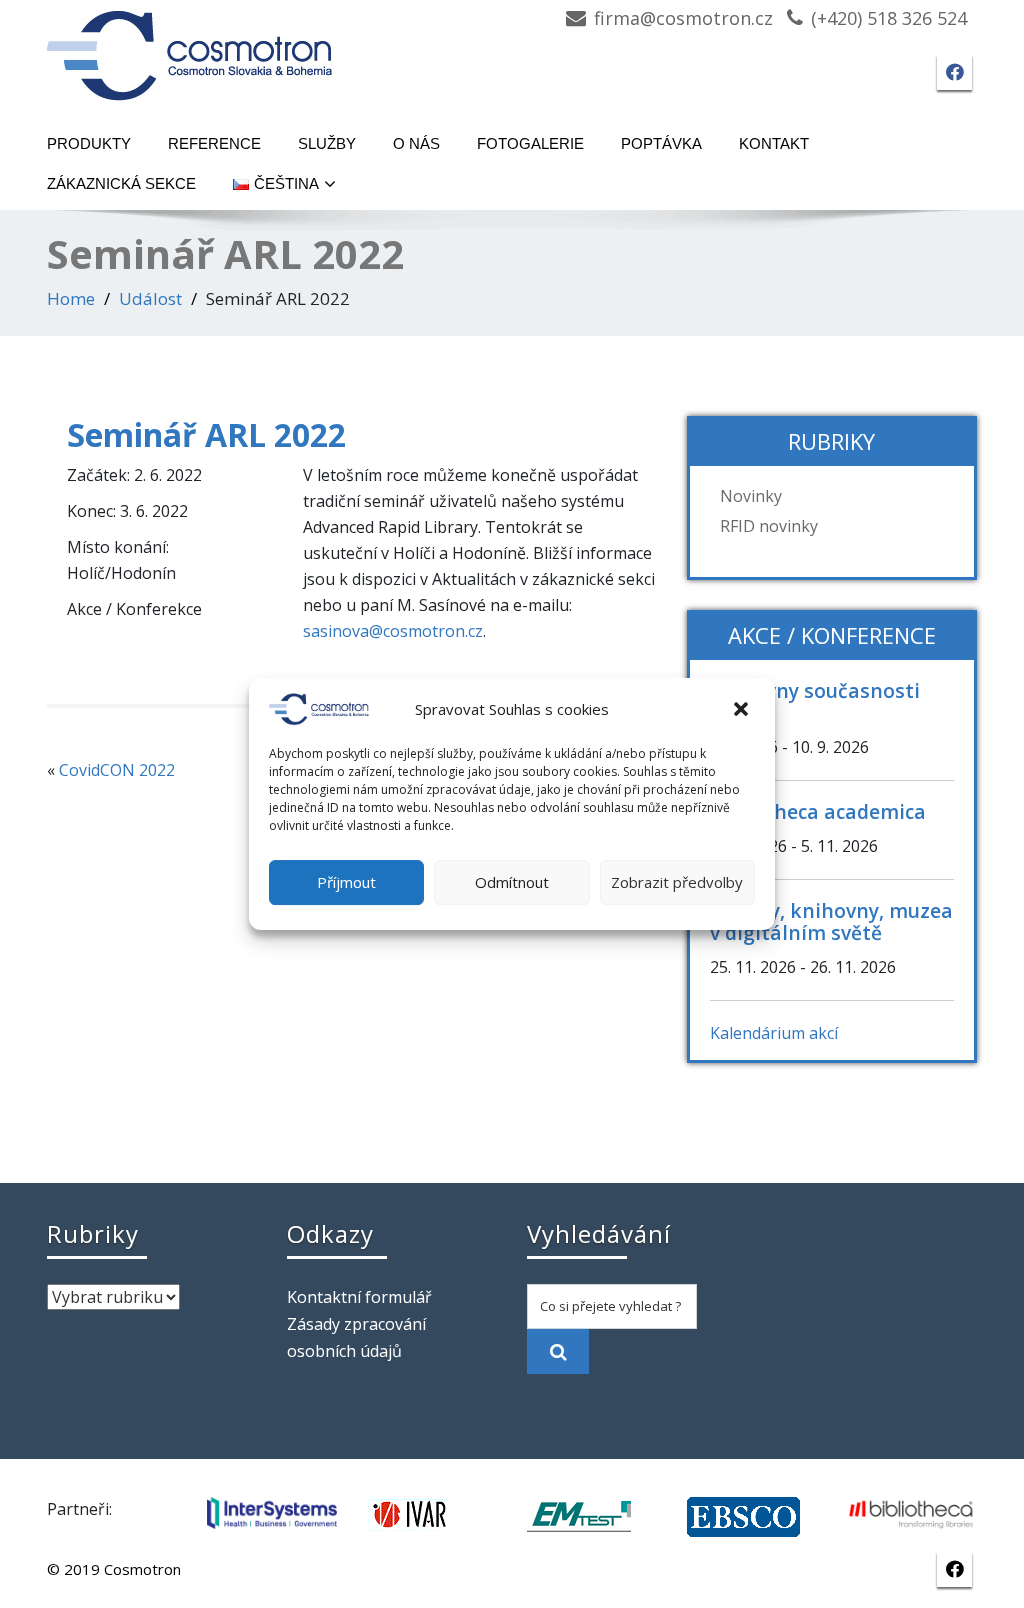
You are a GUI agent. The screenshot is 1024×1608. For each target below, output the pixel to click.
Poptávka (661, 143)
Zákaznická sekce (121, 183)
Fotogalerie (530, 143)
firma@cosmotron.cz (683, 18)
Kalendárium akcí (774, 1033)
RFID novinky (769, 526)
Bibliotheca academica (818, 811)
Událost (150, 298)
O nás (416, 143)
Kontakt (774, 143)
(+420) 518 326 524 (889, 18)
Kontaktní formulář (359, 1297)
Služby (327, 143)
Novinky (751, 496)
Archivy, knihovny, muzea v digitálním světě (831, 921)
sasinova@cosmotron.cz (393, 631)
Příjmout (346, 882)
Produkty (89, 143)
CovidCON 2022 (117, 770)
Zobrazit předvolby (677, 882)
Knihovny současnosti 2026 (815, 701)
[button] (743, 709)
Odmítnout (512, 882)
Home (71, 298)
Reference (214, 143)
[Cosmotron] (190, 45)
